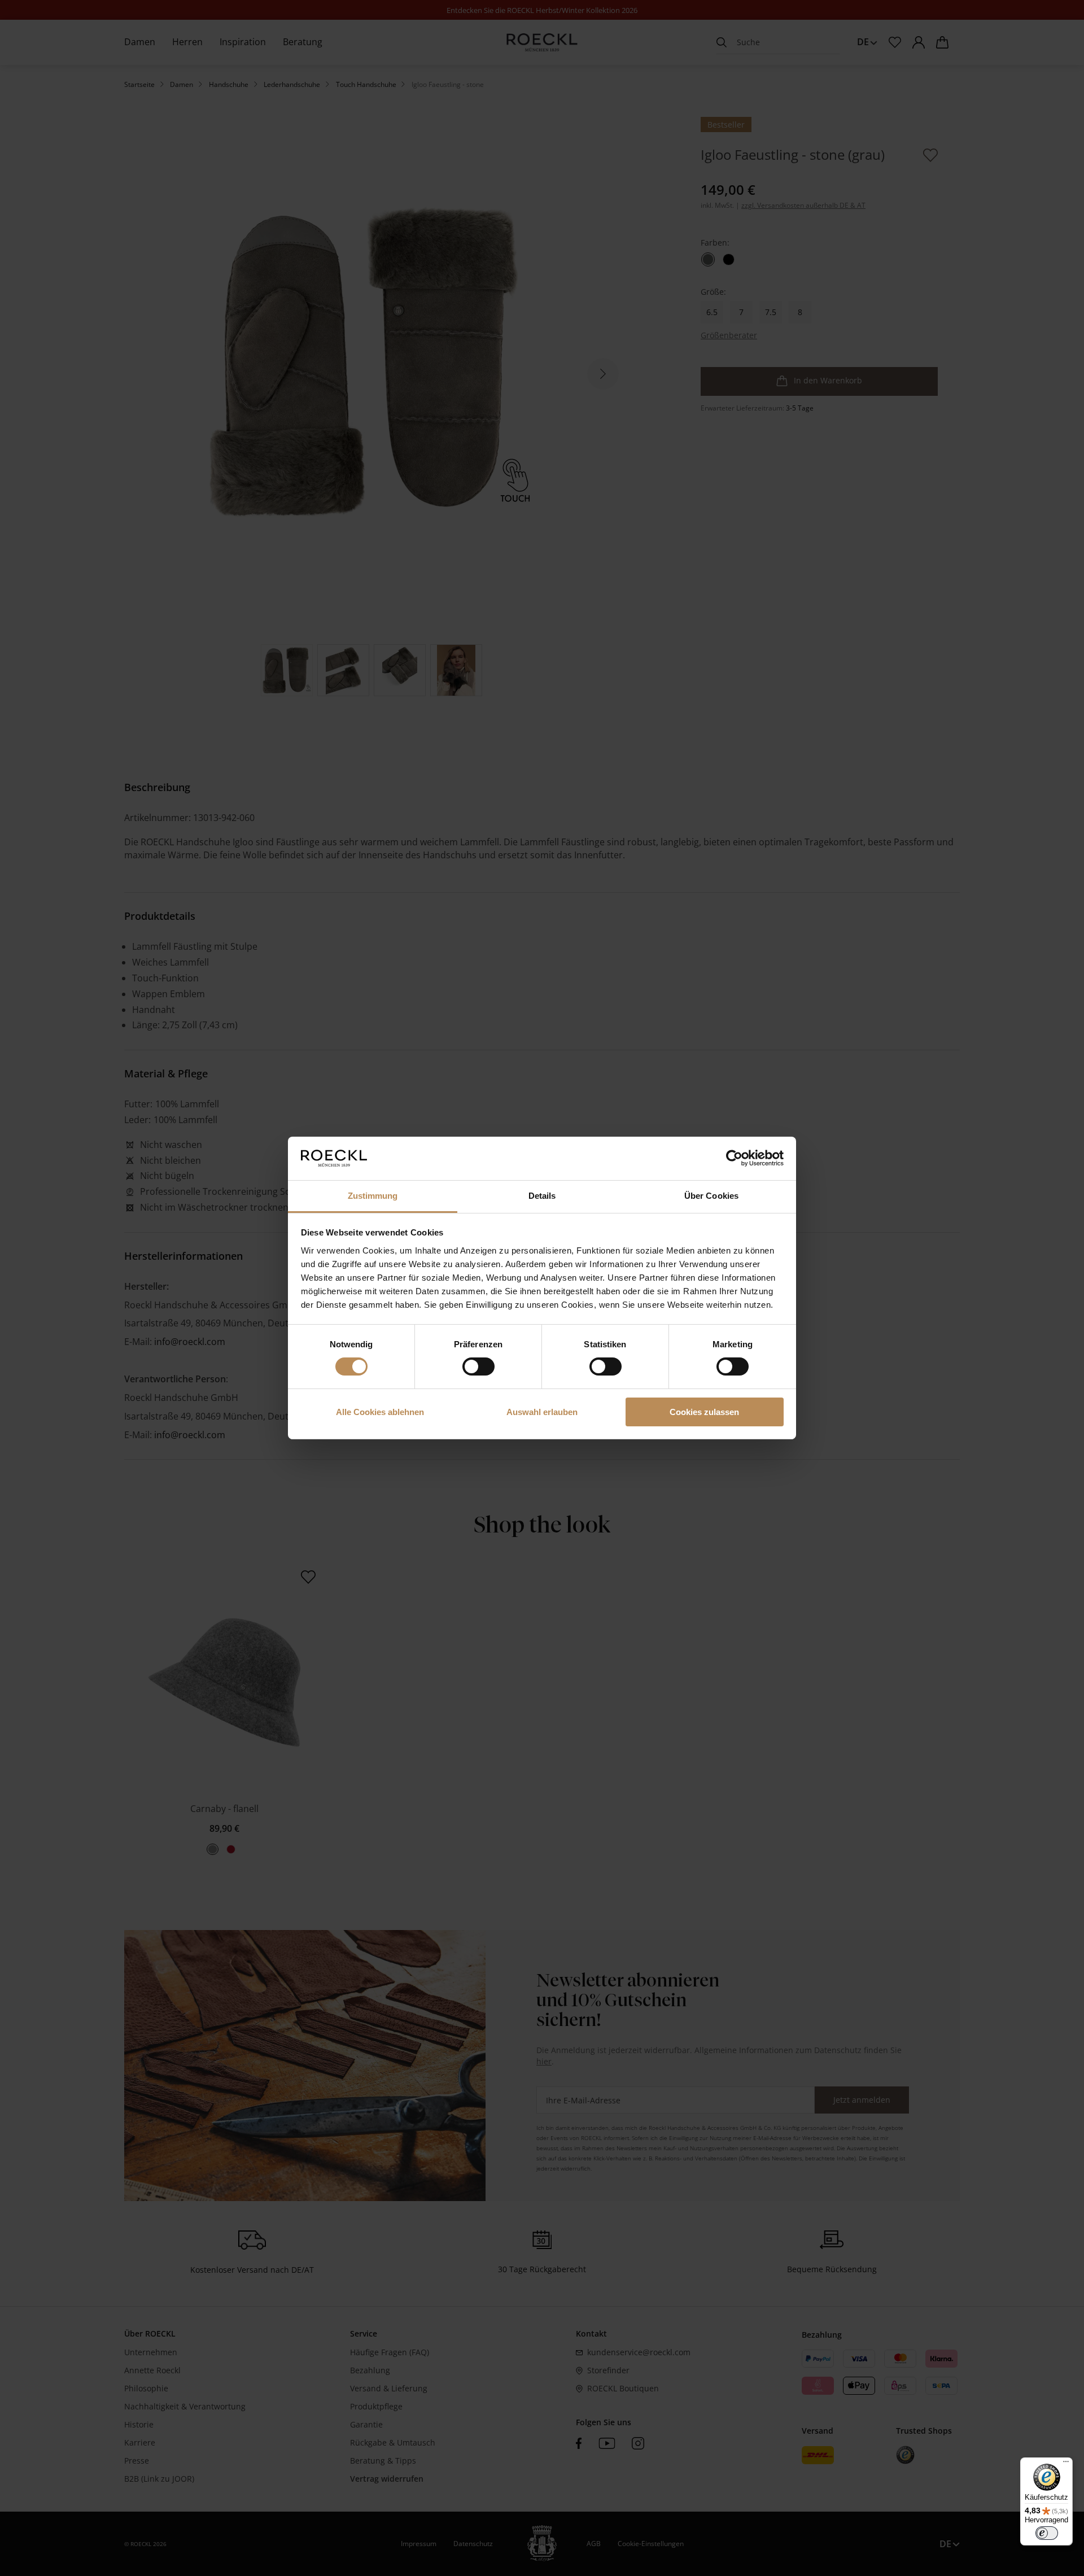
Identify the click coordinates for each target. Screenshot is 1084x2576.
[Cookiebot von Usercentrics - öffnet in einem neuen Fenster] (734, 1158)
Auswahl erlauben (542, 1412)
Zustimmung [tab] (373, 1196)
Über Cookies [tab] (711, 1196)
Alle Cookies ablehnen (380, 1412)
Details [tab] (542, 1196)
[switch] (478, 1366)
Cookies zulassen (704, 1412)
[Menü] (1066, 2464)
